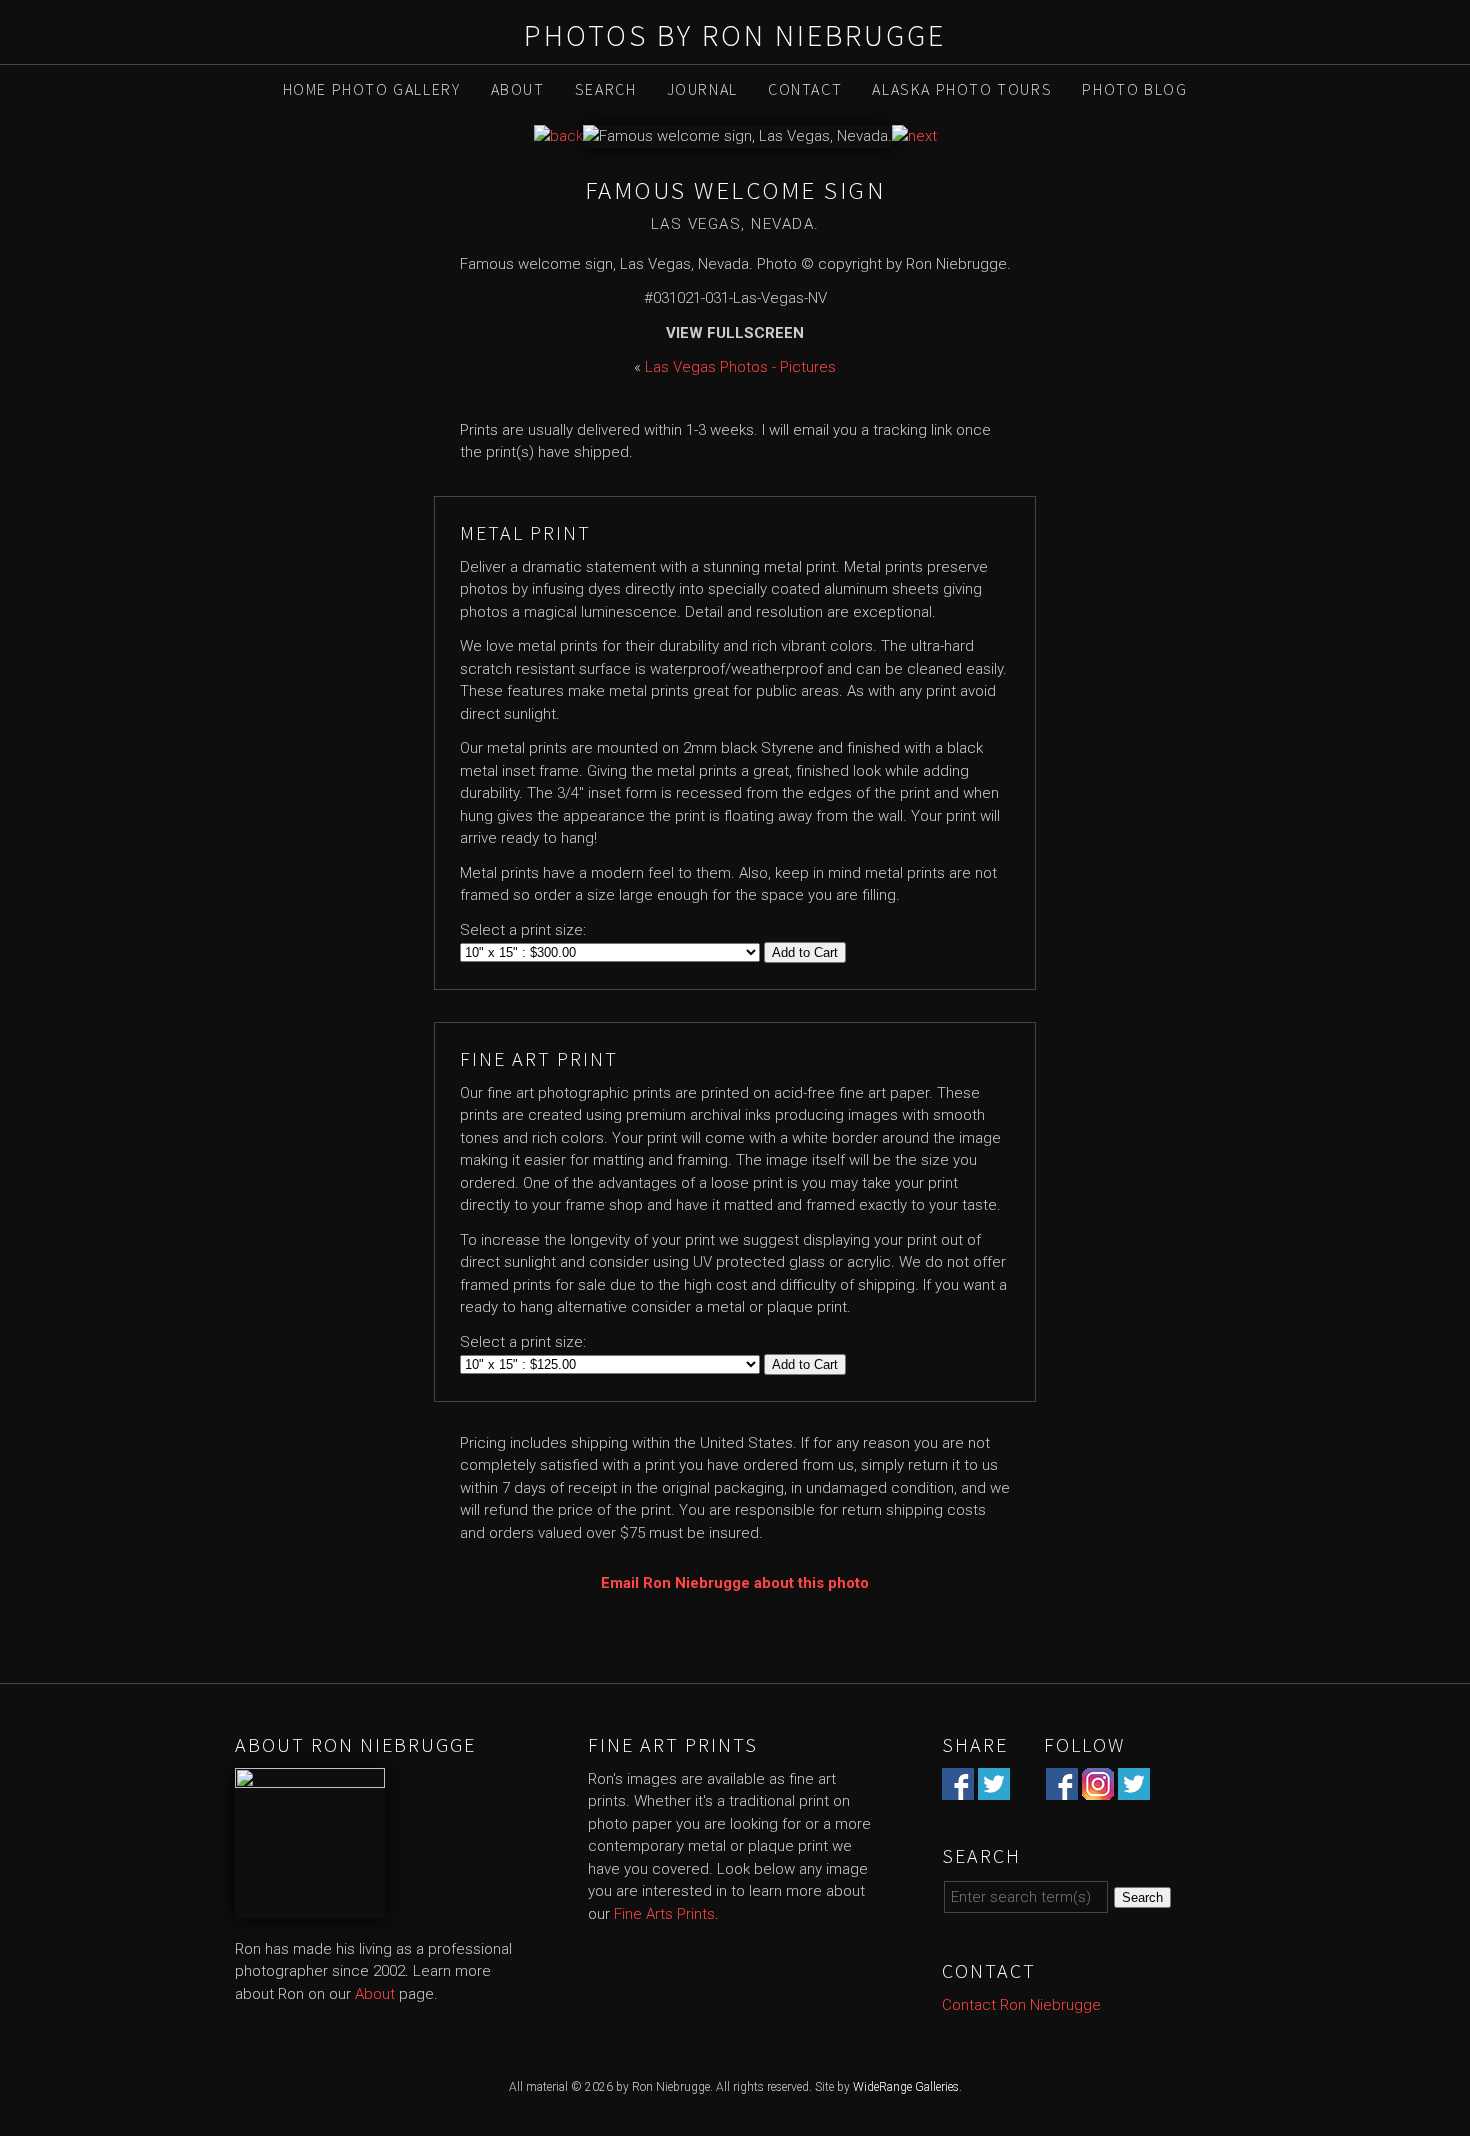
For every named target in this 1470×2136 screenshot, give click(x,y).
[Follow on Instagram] (1098, 1788)
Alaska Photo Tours (962, 89)
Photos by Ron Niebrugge (735, 35)
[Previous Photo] (558, 136)
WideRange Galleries (906, 2087)
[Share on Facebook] (958, 1788)
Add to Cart (805, 952)
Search (606, 89)
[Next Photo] (914, 136)
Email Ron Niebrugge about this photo (735, 1583)
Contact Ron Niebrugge (1021, 2005)
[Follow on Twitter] (1134, 1788)
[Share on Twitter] (994, 1788)
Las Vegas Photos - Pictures (740, 367)
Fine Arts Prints (664, 1914)
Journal (702, 89)
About (518, 89)
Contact (805, 89)
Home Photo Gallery (372, 89)
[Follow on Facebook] (1062, 1788)
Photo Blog (1134, 89)
